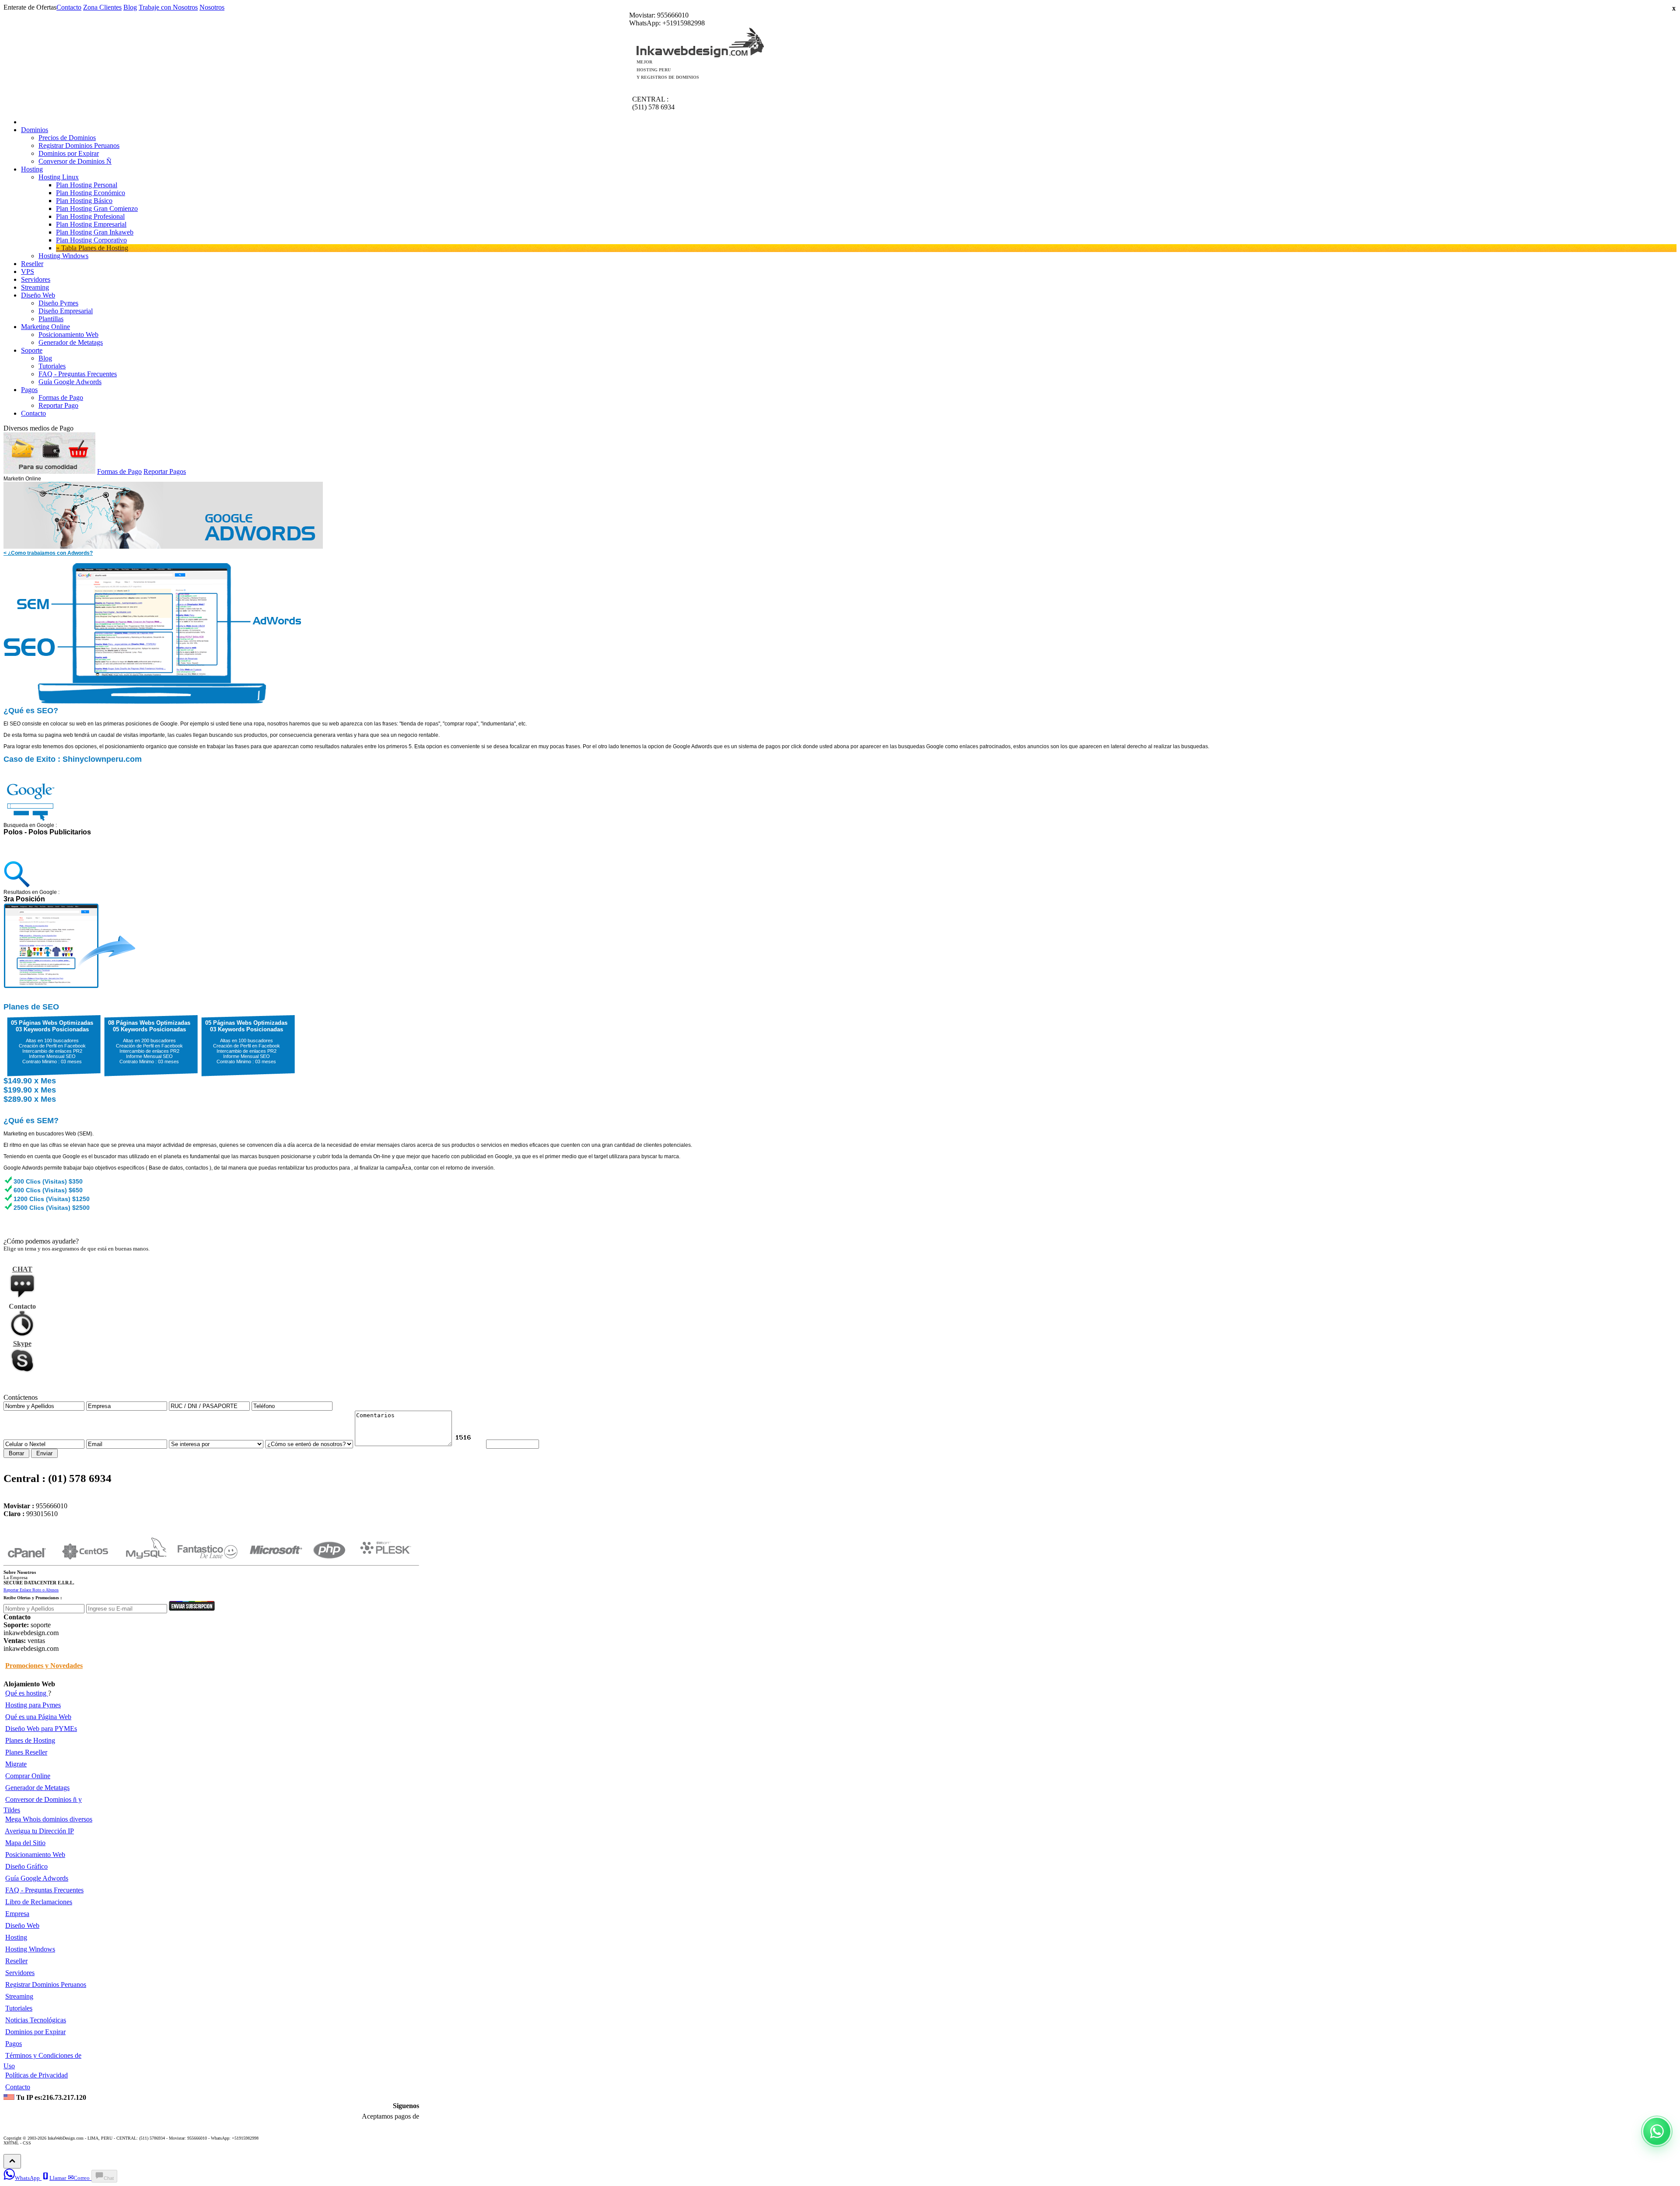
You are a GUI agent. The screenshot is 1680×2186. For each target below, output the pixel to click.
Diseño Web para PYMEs (41, 1729)
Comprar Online (28, 1776)
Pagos (14, 2044)
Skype (22, 1343)
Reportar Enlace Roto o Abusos (31, 1590)
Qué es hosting (27, 1693)
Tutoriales (19, 2008)
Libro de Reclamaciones (39, 1902)
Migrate (16, 1764)
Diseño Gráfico (26, 1866)
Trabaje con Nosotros (168, 7)
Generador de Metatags (37, 1788)
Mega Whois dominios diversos (49, 1819)
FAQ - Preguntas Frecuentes (44, 1890)
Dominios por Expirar (35, 2032)
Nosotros (212, 7)
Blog (130, 7)
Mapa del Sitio (25, 1843)
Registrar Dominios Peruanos (46, 1985)
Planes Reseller (26, 1752)
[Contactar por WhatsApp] (1657, 2131)
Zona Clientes (102, 7)
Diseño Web (22, 1925)
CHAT (22, 1269)
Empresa (17, 1914)
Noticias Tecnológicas (36, 2020)
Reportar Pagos (165, 471)
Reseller (16, 1961)
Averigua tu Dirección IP (39, 1831)
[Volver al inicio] (12, 2161)
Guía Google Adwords (37, 1878)
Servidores (20, 1973)
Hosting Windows (30, 1949)
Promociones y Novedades (44, 1666)
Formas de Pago (119, 471)
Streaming (19, 1996)
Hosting (16, 1937)
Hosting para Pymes (33, 1705)
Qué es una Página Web (38, 1717)
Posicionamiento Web (35, 1855)
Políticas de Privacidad (37, 2075)
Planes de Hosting (30, 1740)
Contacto (69, 7)
